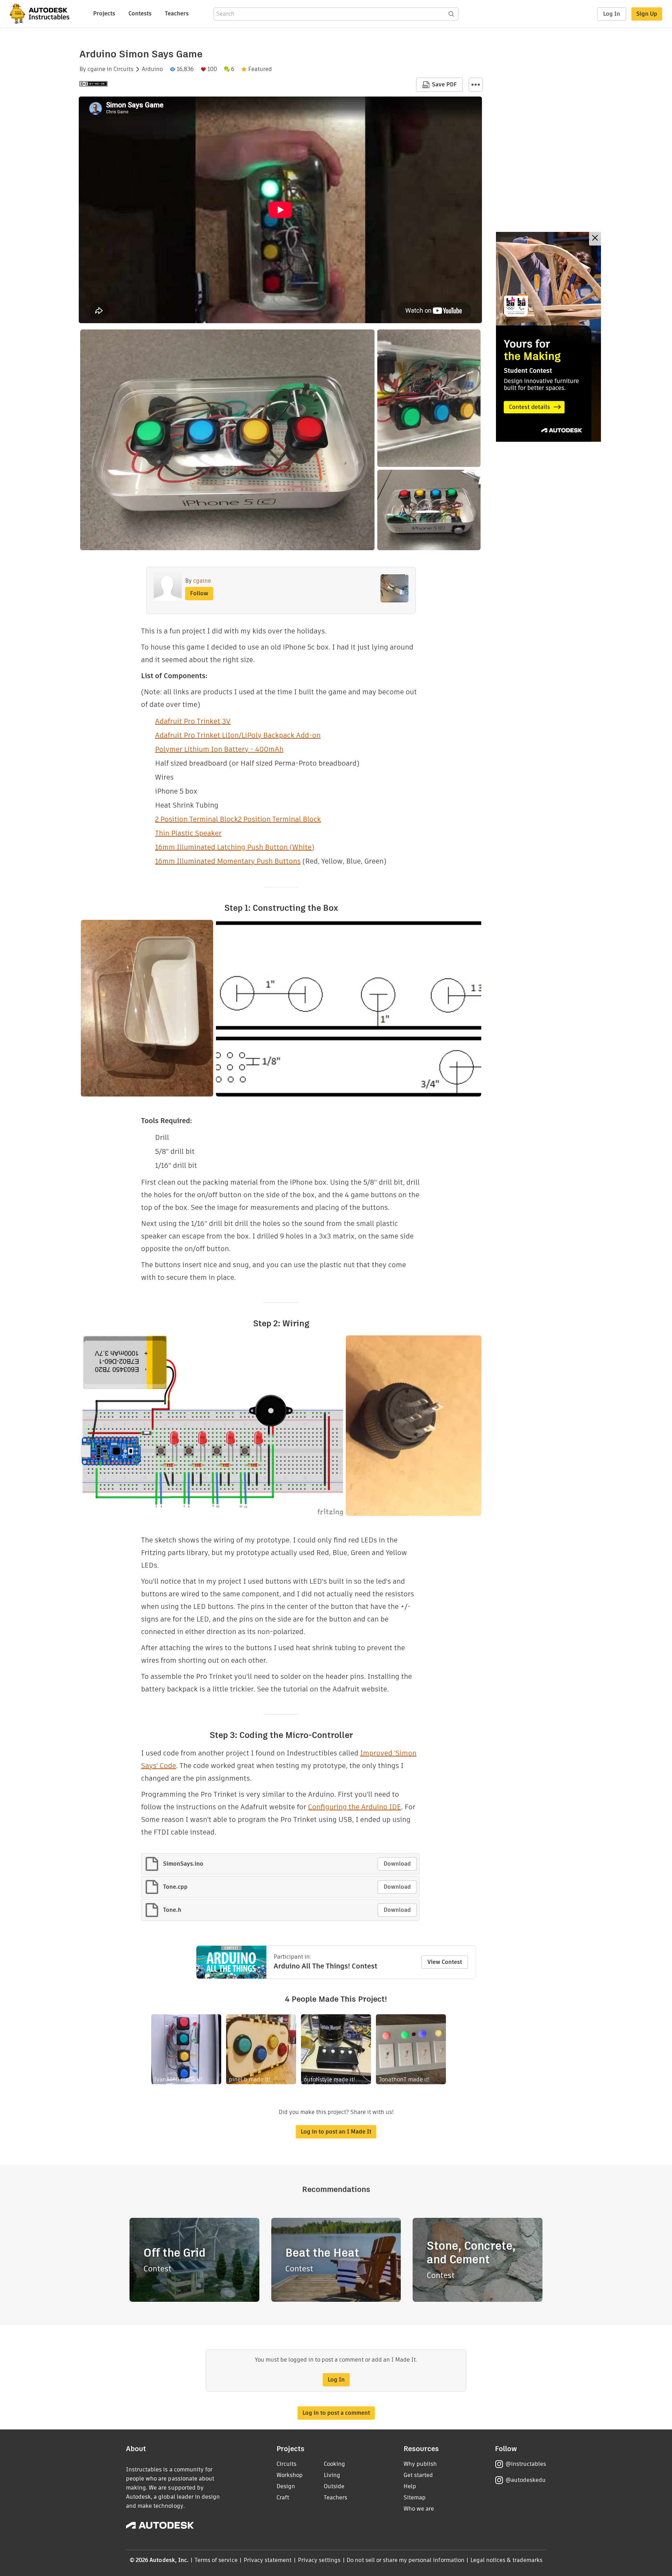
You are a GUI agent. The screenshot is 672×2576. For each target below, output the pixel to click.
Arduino (152, 69)
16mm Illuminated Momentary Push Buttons (228, 861)
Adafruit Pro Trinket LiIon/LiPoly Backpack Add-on (238, 735)
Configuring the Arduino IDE (355, 1807)
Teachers (177, 13)
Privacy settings (319, 2560)
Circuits (123, 69)
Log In (612, 14)
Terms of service (216, 2560)
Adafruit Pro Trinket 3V (193, 721)
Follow (199, 593)
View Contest (445, 1962)
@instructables (526, 2464)
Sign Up (647, 14)
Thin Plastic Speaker (188, 833)
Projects (104, 13)
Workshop (290, 2475)
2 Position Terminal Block (197, 819)
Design (286, 2486)
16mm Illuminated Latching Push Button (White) (235, 847)
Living (332, 2475)
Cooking (334, 2464)
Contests (140, 13)
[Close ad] (595, 239)
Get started (418, 2475)
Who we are (419, 2509)
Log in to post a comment (336, 2413)
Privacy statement (268, 2560)
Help (410, 2486)
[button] (476, 85)
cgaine (96, 69)
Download (397, 1864)
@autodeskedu (526, 2480)
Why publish (420, 2464)
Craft (283, 2497)
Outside (334, 2486)
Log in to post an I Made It (336, 2132)
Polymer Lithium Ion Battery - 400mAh (219, 749)
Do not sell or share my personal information (405, 2560)
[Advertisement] (548, 337)
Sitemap (415, 2497)
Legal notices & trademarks (506, 2560)
